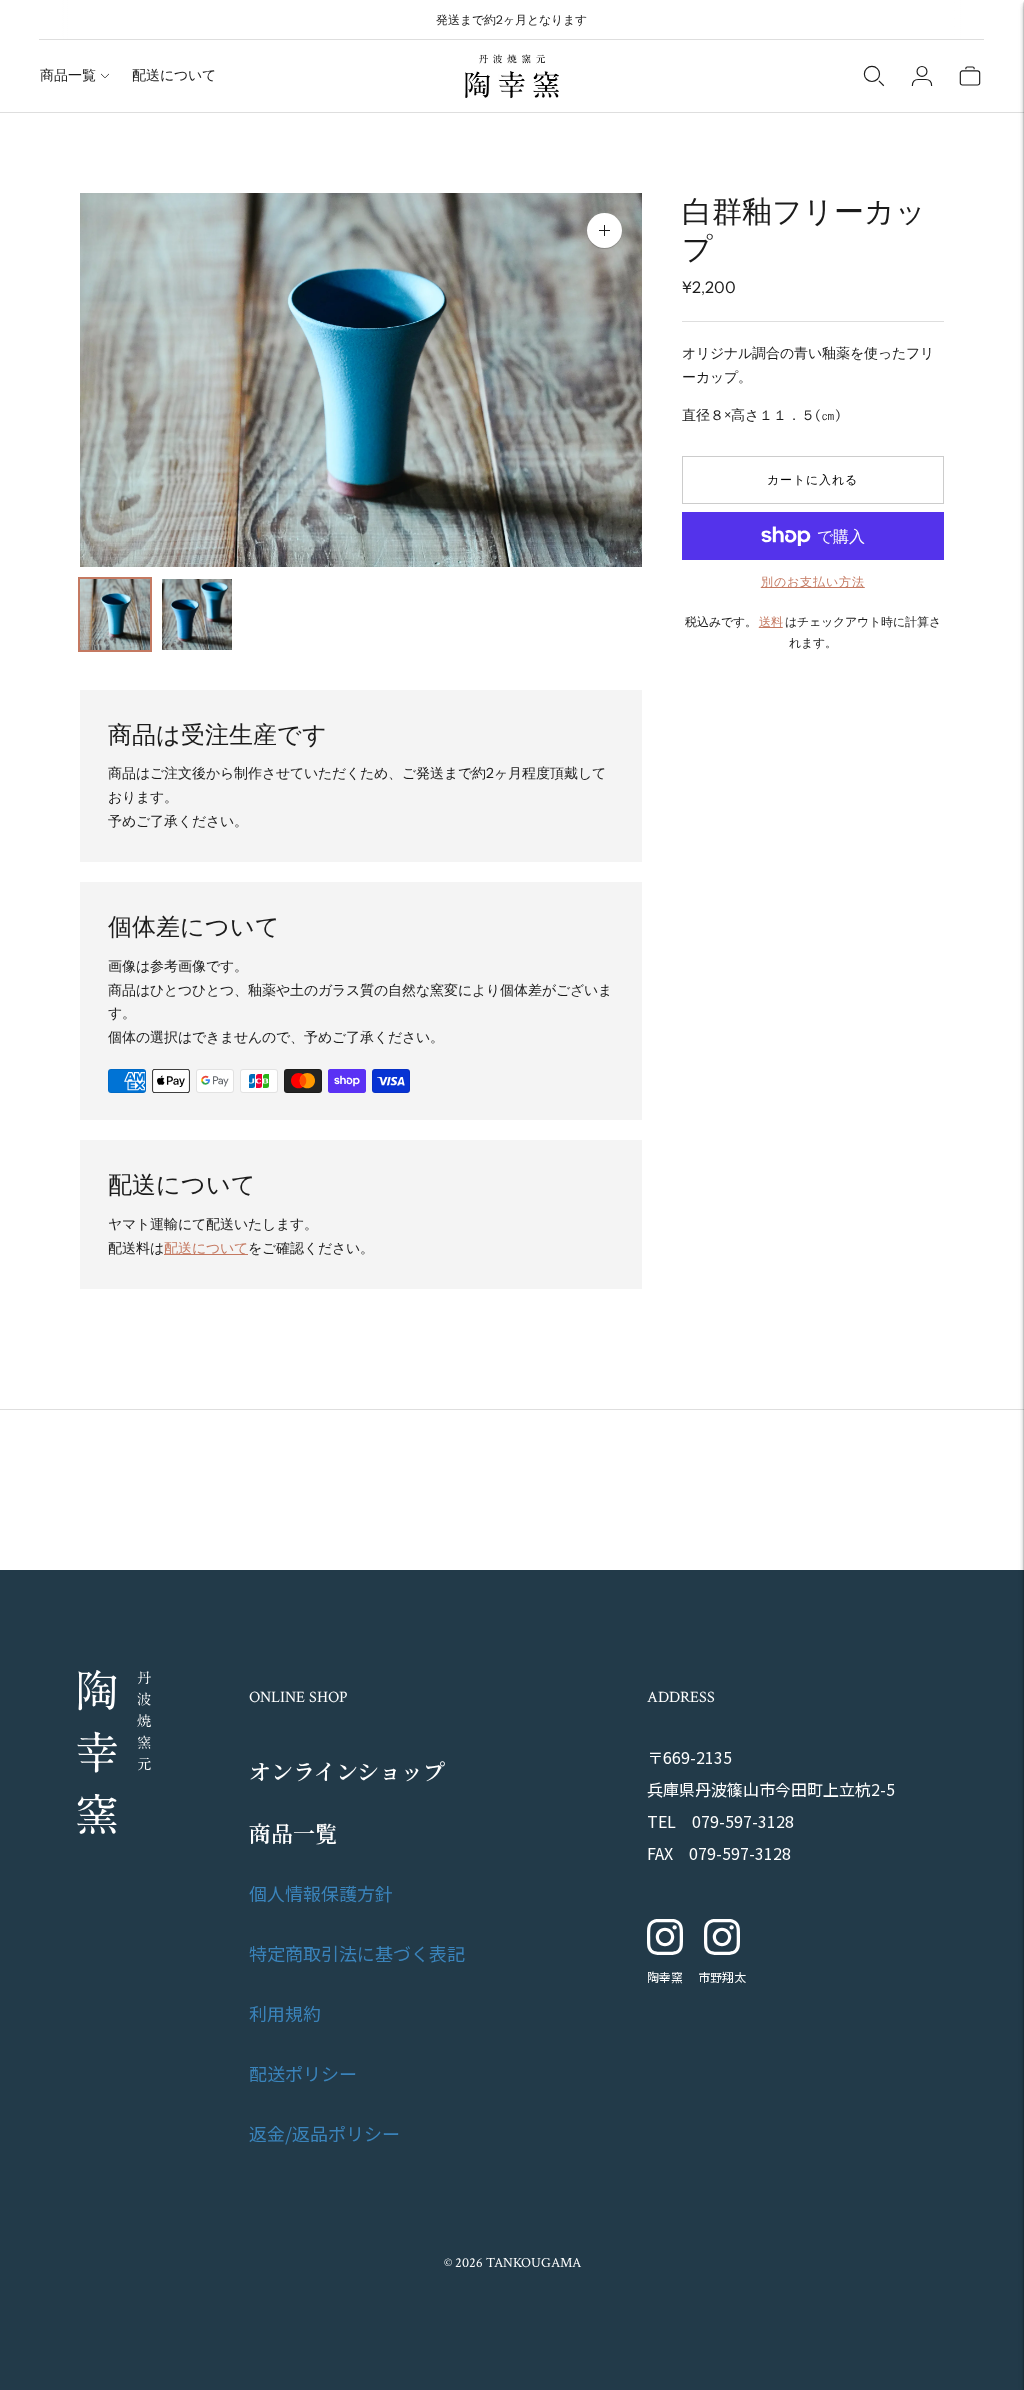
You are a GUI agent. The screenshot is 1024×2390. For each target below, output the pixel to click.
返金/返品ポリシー (324, 2133)
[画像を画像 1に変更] (115, 614)
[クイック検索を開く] (874, 76)
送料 (771, 621)
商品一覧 (68, 75)
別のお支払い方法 (813, 581)
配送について (174, 75)
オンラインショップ (347, 1770)
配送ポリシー (303, 2073)
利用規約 (285, 2013)
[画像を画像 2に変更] (197, 614)
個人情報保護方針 (321, 1893)
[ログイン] (922, 76)
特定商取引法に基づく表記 (357, 1953)
